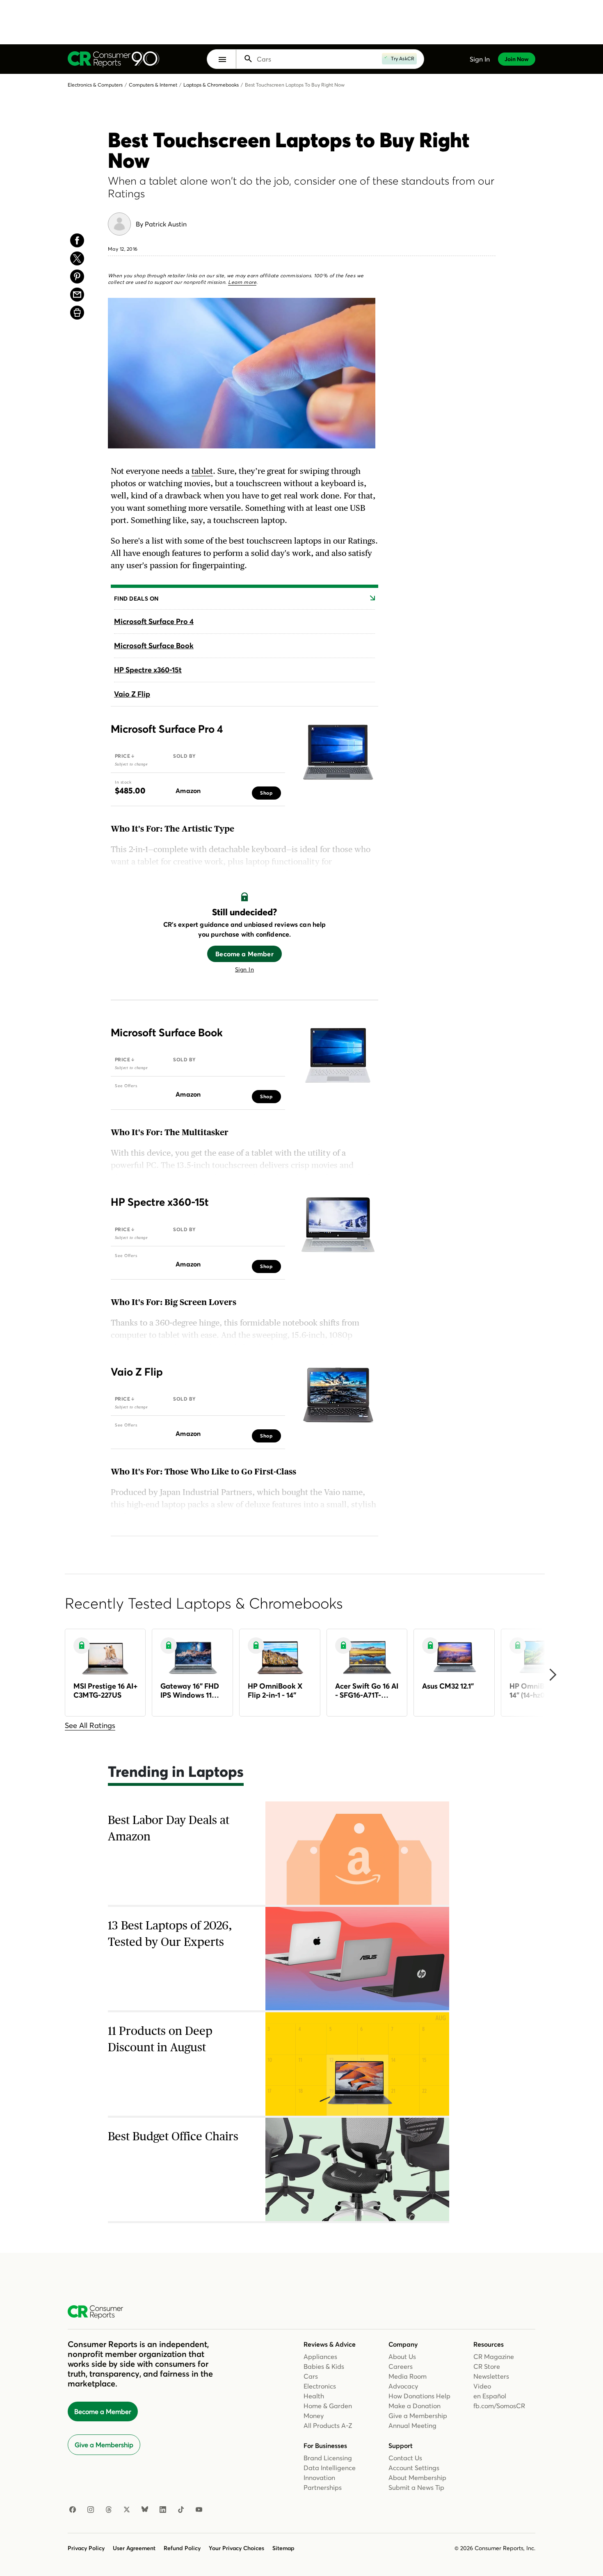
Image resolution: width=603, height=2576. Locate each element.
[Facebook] (73, 2510)
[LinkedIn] (163, 2510)
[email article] (77, 295)
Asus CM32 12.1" (448, 1686)
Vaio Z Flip (132, 694)
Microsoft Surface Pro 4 (154, 621)
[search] (325, 59)
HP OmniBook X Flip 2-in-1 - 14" (275, 1690)
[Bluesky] (145, 2510)
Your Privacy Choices (236, 2548)
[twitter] (77, 258)
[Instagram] (91, 2510)
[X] (127, 2510)
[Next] (552, 1675)
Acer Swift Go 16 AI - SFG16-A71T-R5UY (367, 1690)
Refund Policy (182, 2548)
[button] (222, 59)
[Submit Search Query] (248, 59)
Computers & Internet (153, 85)
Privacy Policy (86, 2548)
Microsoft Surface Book (154, 646)
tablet (202, 471)
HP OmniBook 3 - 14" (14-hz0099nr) (538, 1690)
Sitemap (283, 2548)
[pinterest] (77, 277)
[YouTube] (199, 2510)
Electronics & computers (95, 85)
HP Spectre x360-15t (148, 670)
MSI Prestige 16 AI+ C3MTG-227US (105, 1690)
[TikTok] (181, 2510)
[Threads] (109, 2510)
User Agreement (134, 2548)
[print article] (77, 313)
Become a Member (244, 954)
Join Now (517, 59)
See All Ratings (90, 1725)
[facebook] (77, 240)
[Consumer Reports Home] (99, 2312)
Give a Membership (104, 2445)
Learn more (242, 282)
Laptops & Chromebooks (211, 85)
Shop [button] (266, 793)
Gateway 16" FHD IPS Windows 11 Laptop (190, 1690)
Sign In (244, 969)
